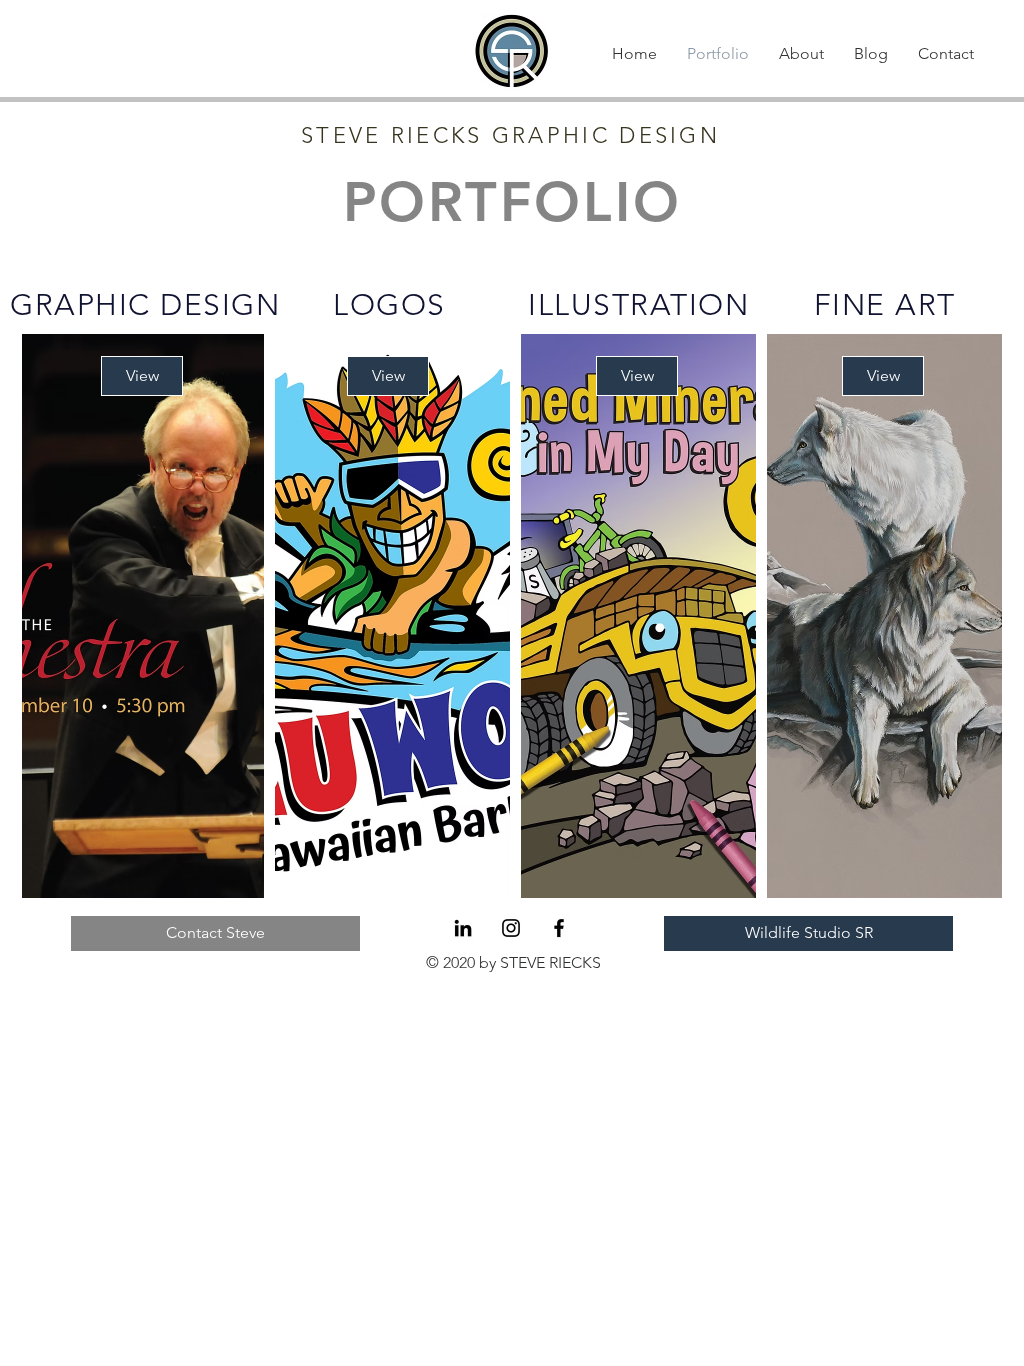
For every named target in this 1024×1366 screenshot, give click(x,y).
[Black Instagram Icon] (511, 928)
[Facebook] (559, 928)
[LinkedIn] (463, 928)
